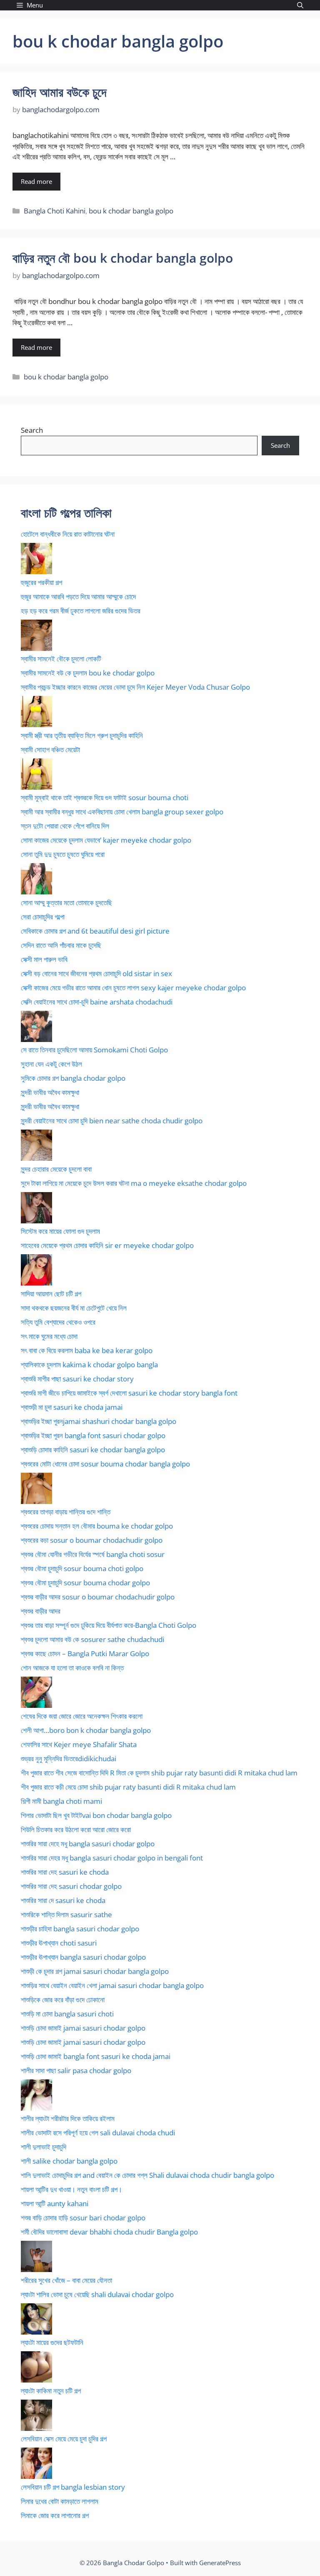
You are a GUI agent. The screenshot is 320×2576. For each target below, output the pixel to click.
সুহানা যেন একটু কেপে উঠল (51, 1064)
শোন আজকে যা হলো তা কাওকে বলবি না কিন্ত (72, 1668)
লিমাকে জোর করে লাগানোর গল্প (55, 2515)
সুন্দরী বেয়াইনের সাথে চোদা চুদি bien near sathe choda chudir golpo (112, 1121)
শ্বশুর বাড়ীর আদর (41, 1611)
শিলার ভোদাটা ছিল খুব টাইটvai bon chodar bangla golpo (96, 1815)
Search (32, 430)
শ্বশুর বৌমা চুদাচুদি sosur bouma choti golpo (82, 1568)
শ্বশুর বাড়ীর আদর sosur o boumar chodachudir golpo (98, 1597)
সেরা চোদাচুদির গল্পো (43, 917)
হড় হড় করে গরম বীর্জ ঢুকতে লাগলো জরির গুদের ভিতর (81, 611)
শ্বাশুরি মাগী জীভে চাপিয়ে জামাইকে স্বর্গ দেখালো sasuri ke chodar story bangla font (129, 1393)
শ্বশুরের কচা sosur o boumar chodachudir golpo (92, 1540)
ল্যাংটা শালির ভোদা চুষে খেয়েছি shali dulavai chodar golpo (97, 2294)
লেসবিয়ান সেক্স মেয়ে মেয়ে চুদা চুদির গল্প (64, 2439)
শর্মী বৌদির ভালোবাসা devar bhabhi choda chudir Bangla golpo (109, 2232)
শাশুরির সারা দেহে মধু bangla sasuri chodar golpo (88, 1844)
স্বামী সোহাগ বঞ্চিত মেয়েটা (50, 749)
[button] (300, 5)
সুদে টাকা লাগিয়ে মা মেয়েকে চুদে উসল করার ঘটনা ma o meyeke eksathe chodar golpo (134, 1183)
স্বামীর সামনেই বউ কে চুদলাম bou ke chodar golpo (88, 673)
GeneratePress (220, 2563)
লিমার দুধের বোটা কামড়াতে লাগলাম (60, 2501)
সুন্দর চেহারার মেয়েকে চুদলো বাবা (56, 1169)
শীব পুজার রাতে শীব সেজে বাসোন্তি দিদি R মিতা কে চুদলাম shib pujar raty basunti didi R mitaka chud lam (159, 1773)
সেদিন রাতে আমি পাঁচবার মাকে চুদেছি (61, 945)
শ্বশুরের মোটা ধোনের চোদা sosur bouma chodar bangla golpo (105, 1464)
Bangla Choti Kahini (55, 211)
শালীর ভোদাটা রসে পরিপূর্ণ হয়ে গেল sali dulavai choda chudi (98, 2133)
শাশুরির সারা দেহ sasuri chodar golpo (71, 1886)
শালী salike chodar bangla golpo (69, 2161)
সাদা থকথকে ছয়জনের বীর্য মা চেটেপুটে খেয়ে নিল (74, 1308)
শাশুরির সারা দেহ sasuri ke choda (65, 1872)
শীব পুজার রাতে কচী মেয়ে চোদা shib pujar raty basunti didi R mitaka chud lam (128, 1787)
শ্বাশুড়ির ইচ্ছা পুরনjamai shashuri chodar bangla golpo (99, 1421)
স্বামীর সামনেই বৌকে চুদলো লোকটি (61, 659)
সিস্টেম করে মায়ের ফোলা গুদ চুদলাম (60, 1231)
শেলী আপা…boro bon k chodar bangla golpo (86, 1730)
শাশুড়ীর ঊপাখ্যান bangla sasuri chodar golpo (83, 1957)
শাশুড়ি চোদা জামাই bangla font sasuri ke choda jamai (96, 2056)
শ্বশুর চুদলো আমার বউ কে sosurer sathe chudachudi (92, 1639)
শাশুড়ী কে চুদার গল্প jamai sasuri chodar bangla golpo (95, 1971)
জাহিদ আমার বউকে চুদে (60, 92)
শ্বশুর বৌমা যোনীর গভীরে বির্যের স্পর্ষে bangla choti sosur (93, 1554)
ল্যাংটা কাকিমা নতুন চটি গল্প (51, 2391)
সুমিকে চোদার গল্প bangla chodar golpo (73, 1078)
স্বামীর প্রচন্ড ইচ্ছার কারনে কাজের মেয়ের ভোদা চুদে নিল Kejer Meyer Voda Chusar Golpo (135, 687)
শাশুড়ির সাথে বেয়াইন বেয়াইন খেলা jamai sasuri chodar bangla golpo (112, 1985)
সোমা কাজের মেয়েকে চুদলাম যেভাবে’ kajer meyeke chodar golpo (106, 840)
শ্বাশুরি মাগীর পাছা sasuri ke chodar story (77, 1379)
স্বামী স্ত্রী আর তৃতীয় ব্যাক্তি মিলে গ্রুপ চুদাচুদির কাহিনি (82, 735)
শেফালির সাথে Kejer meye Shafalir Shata (79, 1744)
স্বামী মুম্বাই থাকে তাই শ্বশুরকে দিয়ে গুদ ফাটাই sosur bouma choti (105, 797)
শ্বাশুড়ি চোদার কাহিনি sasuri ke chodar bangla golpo (93, 1450)
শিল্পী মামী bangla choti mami (61, 1801)
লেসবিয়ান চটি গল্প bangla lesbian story (73, 2487)
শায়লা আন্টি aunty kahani (55, 2203)
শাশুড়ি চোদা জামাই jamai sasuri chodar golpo (83, 2028)
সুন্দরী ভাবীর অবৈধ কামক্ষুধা (50, 1092)
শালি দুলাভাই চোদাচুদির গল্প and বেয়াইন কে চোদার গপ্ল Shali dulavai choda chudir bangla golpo (147, 2175)
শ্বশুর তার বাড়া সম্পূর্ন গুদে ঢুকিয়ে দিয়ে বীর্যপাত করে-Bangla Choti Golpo (109, 1625)
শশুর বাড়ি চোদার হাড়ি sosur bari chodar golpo (83, 2218)
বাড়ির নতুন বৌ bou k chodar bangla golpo (123, 258)
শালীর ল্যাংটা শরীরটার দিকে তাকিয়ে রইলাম (68, 2118)
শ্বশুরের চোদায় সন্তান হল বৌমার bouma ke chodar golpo (97, 1526)
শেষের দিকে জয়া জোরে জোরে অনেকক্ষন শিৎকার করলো (82, 1716)
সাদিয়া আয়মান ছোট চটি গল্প (51, 1294)
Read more (36, 181)
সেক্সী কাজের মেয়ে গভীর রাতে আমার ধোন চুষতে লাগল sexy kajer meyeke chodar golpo (133, 988)
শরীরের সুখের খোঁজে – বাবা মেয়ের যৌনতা (66, 2280)
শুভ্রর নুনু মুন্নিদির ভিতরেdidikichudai (69, 1759)
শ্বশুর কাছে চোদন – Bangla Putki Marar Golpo (85, 1653)
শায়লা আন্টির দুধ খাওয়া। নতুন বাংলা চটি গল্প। (71, 2189)
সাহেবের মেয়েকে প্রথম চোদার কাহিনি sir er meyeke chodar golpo (107, 1245)
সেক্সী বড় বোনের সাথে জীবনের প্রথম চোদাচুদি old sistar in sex (96, 973)
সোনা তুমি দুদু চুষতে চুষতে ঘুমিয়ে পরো (63, 854)
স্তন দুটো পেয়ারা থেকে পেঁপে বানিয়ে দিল (65, 826)
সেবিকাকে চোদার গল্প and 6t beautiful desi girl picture (95, 931)
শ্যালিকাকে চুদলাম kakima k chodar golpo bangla (89, 1365)
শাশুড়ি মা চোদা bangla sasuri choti (67, 2014)
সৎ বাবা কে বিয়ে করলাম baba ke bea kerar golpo (87, 1350)
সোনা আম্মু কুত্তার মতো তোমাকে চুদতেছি (66, 903)
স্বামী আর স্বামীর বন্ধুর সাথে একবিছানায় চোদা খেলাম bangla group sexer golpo (122, 812)
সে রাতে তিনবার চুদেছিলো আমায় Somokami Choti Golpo (94, 1050)
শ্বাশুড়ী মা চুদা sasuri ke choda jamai (72, 1407)
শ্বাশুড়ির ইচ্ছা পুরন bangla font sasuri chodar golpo (93, 1435)
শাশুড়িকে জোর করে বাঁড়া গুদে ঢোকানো (63, 2000)
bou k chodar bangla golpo (131, 211)
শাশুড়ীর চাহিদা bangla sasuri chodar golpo (80, 1929)
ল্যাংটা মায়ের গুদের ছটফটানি (52, 2342)
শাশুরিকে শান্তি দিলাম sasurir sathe (66, 1914)
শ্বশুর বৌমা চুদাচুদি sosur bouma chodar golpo (85, 1583)
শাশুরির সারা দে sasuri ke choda (63, 1900)
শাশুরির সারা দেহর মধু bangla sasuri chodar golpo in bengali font (112, 1858)
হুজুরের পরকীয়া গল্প (41, 582)
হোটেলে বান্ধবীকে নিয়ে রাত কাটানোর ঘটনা (68, 534)
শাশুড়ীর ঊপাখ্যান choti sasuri (59, 1943)
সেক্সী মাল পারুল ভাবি (44, 959)
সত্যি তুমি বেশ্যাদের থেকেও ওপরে (58, 1322)
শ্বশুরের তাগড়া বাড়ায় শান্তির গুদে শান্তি (66, 1512)
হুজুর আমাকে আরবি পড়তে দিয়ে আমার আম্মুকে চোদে (78, 596)
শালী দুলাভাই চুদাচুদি (44, 2147)
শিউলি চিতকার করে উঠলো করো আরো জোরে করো (76, 1829)
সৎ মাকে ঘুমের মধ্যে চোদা (49, 1336)
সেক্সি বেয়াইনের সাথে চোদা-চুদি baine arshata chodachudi (97, 1002)
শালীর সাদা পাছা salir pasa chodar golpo (76, 2070)
